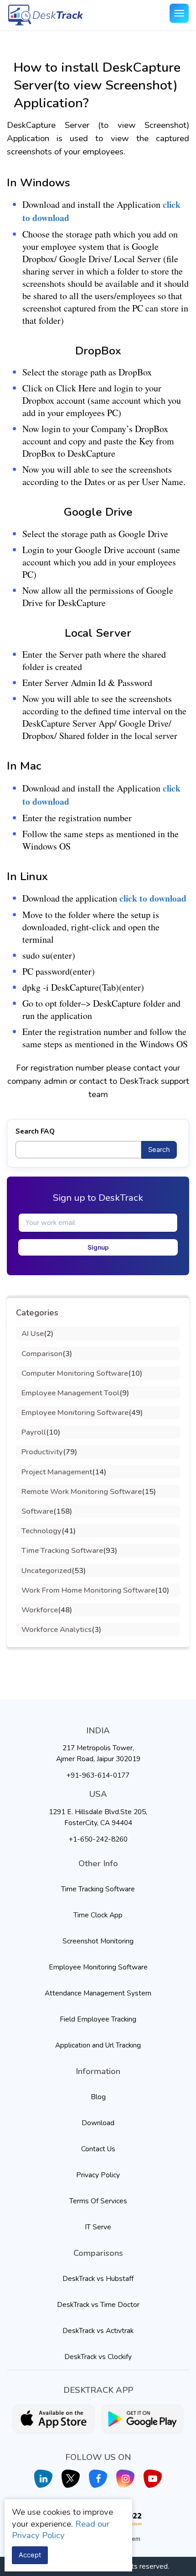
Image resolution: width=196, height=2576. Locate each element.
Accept (30, 2555)
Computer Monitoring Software (75, 1373)
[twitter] (71, 2479)
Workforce (40, 1610)
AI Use (33, 1333)
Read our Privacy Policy (61, 2530)
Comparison (42, 1354)
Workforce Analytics (57, 1629)
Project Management (57, 1472)
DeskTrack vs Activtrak (98, 2331)
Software (37, 1511)
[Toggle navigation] (179, 13)
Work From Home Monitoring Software (88, 1590)
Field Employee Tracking (98, 2019)
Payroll (34, 1432)
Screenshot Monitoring (98, 1941)
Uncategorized (46, 1570)
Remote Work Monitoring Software (82, 1491)
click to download (153, 898)
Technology (41, 1531)
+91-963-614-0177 (98, 1775)
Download (98, 2123)
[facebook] (98, 2479)
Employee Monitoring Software (75, 1412)
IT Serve (98, 2227)
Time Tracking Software (62, 1550)
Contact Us (98, 2149)
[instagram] (125, 2479)
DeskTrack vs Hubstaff (98, 2278)
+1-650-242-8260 (98, 1839)
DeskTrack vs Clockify (98, 2357)
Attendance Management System (98, 1993)
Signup (98, 1247)
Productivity (42, 1452)
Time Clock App (98, 1915)
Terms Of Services (98, 2201)
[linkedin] (43, 2479)
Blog (98, 2097)
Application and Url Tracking (98, 2045)
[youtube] (153, 2479)
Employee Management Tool (70, 1393)
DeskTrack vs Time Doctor (98, 2304)
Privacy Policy (98, 2175)
